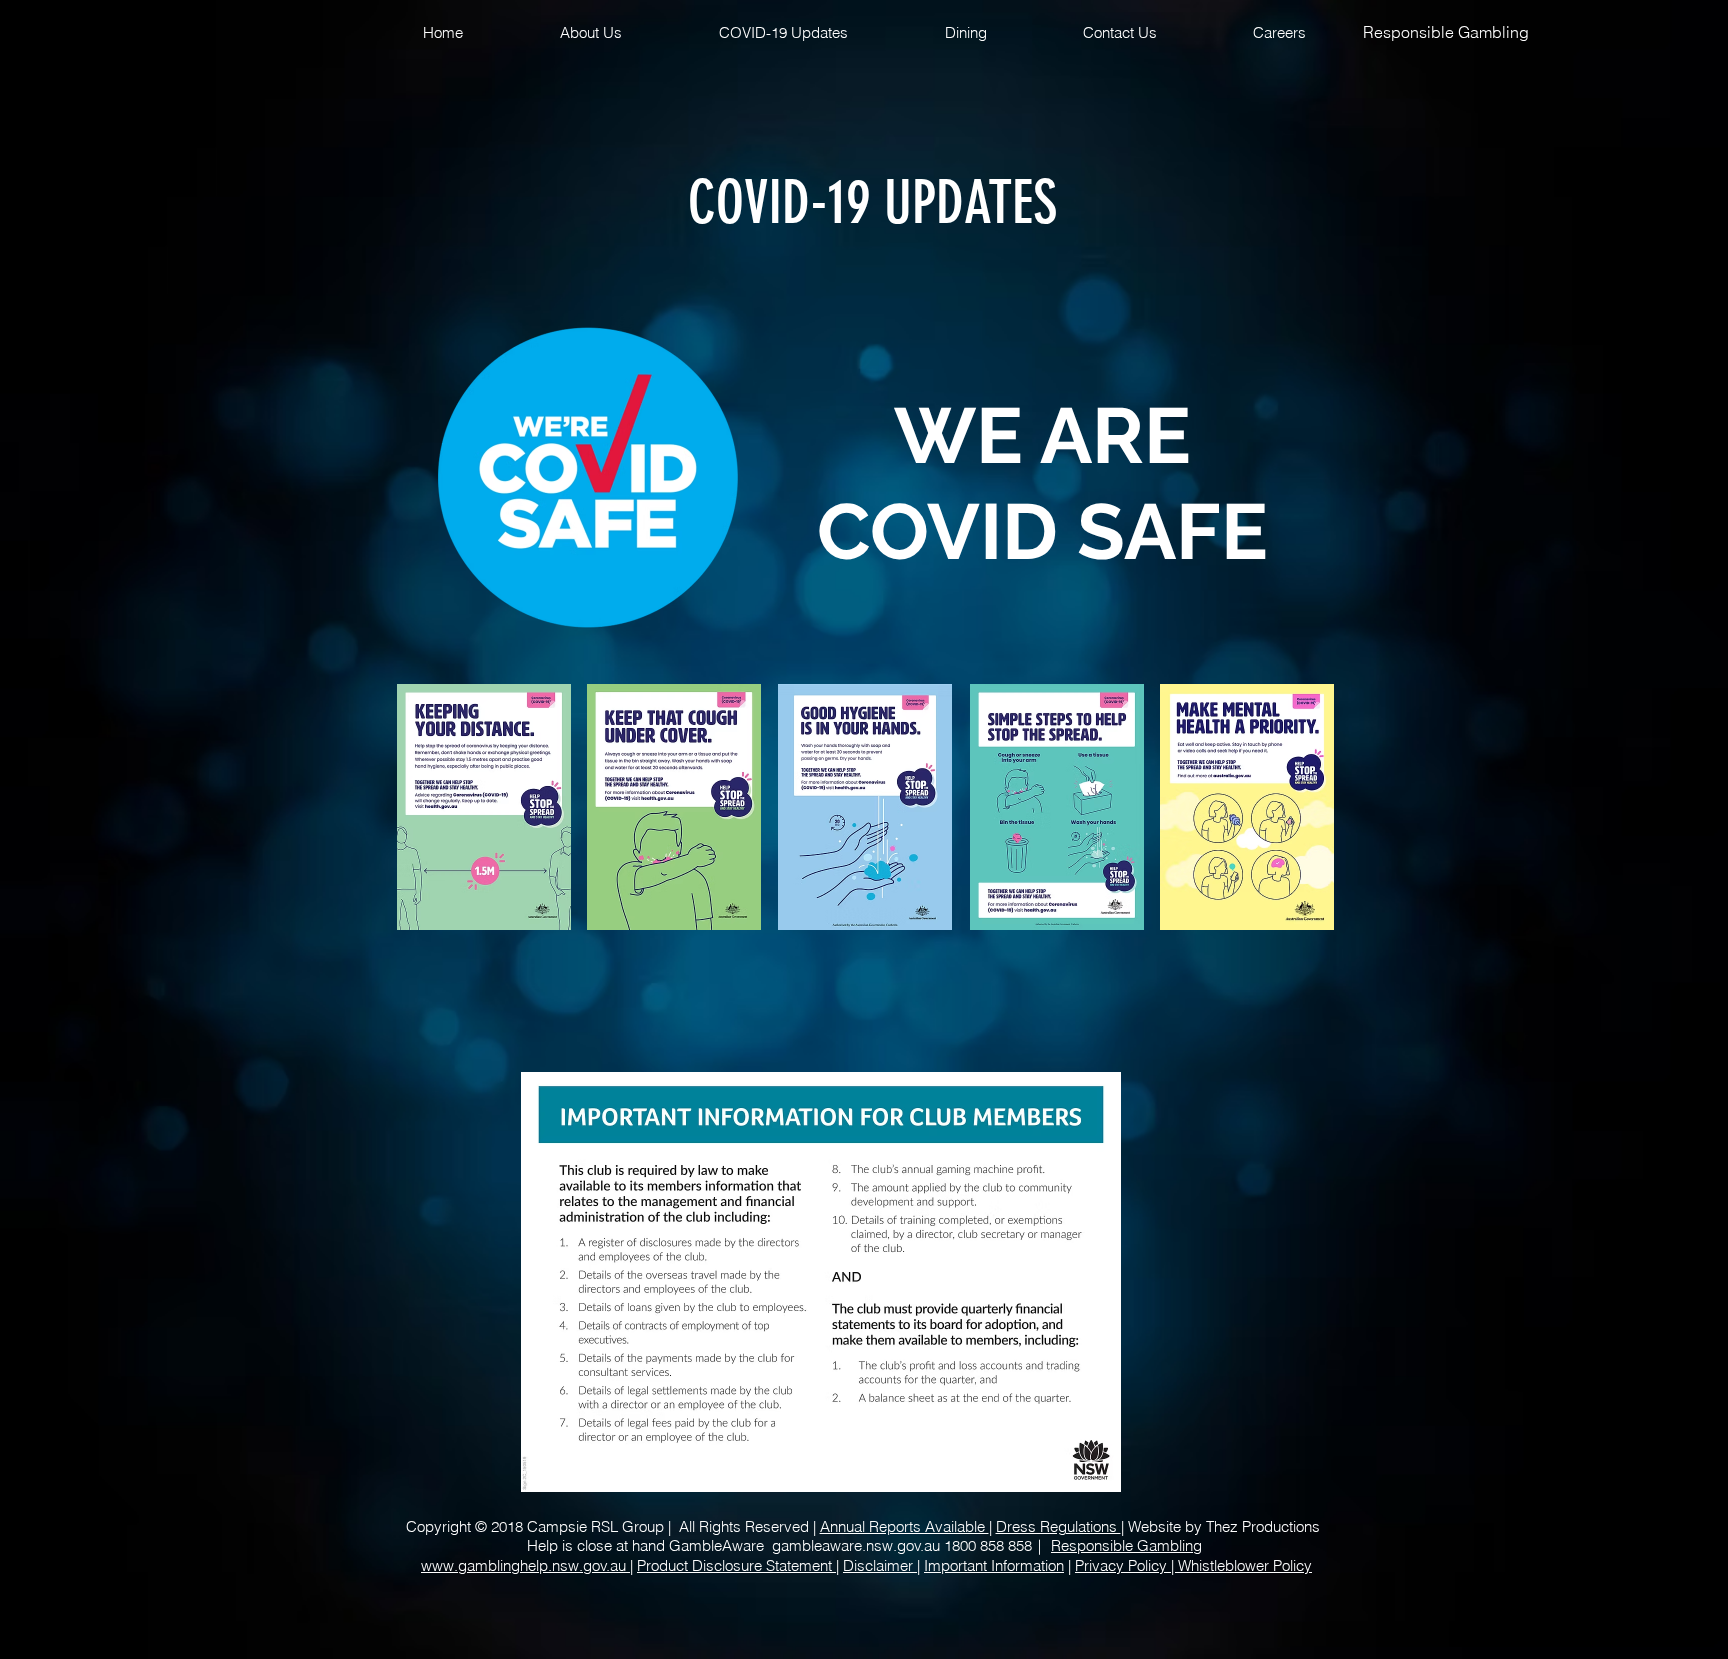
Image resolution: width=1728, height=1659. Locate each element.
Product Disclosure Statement (736, 1565)
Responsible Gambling (1446, 32)
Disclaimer (880, 1565)
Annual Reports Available (904, 1526)
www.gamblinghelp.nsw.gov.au (525, 1565)
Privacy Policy (1123, 1565)
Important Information (994, 1565)
